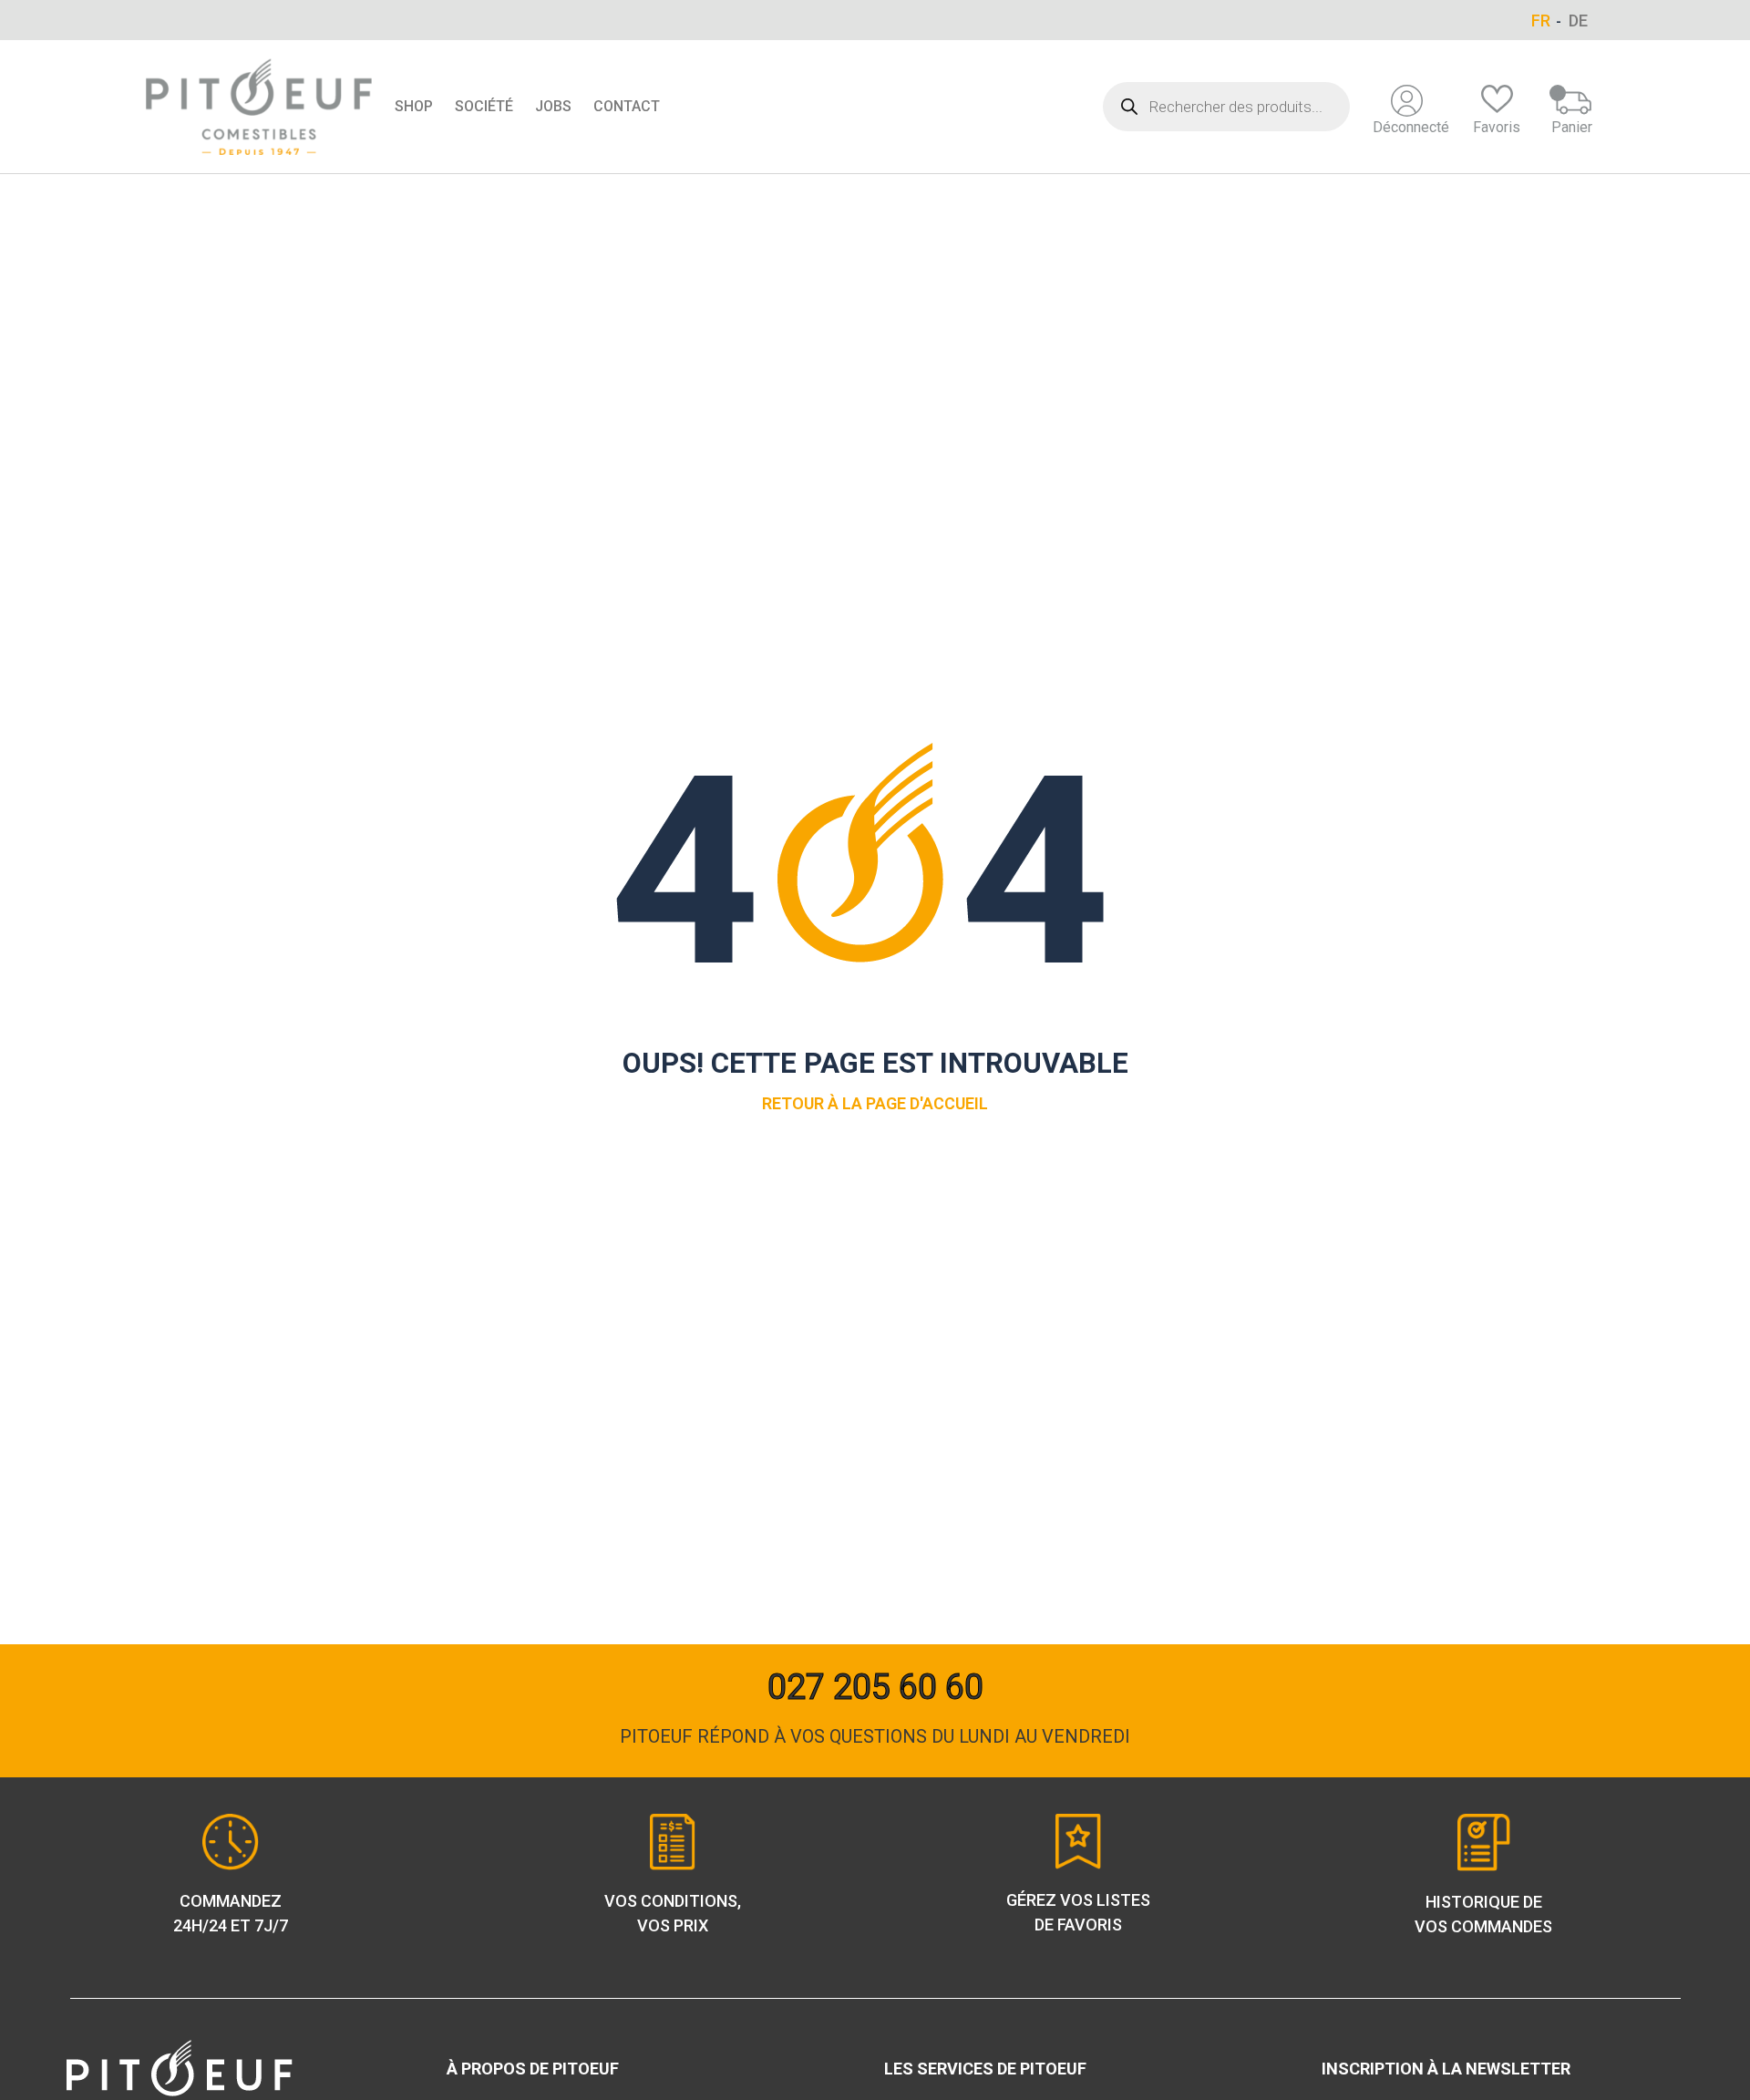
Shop (414, 106)
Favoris (1497, 127)
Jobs (553, 106)
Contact (627, 106)
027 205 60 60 (875, 1687)
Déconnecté (1411, 127)
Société (484, 106)
